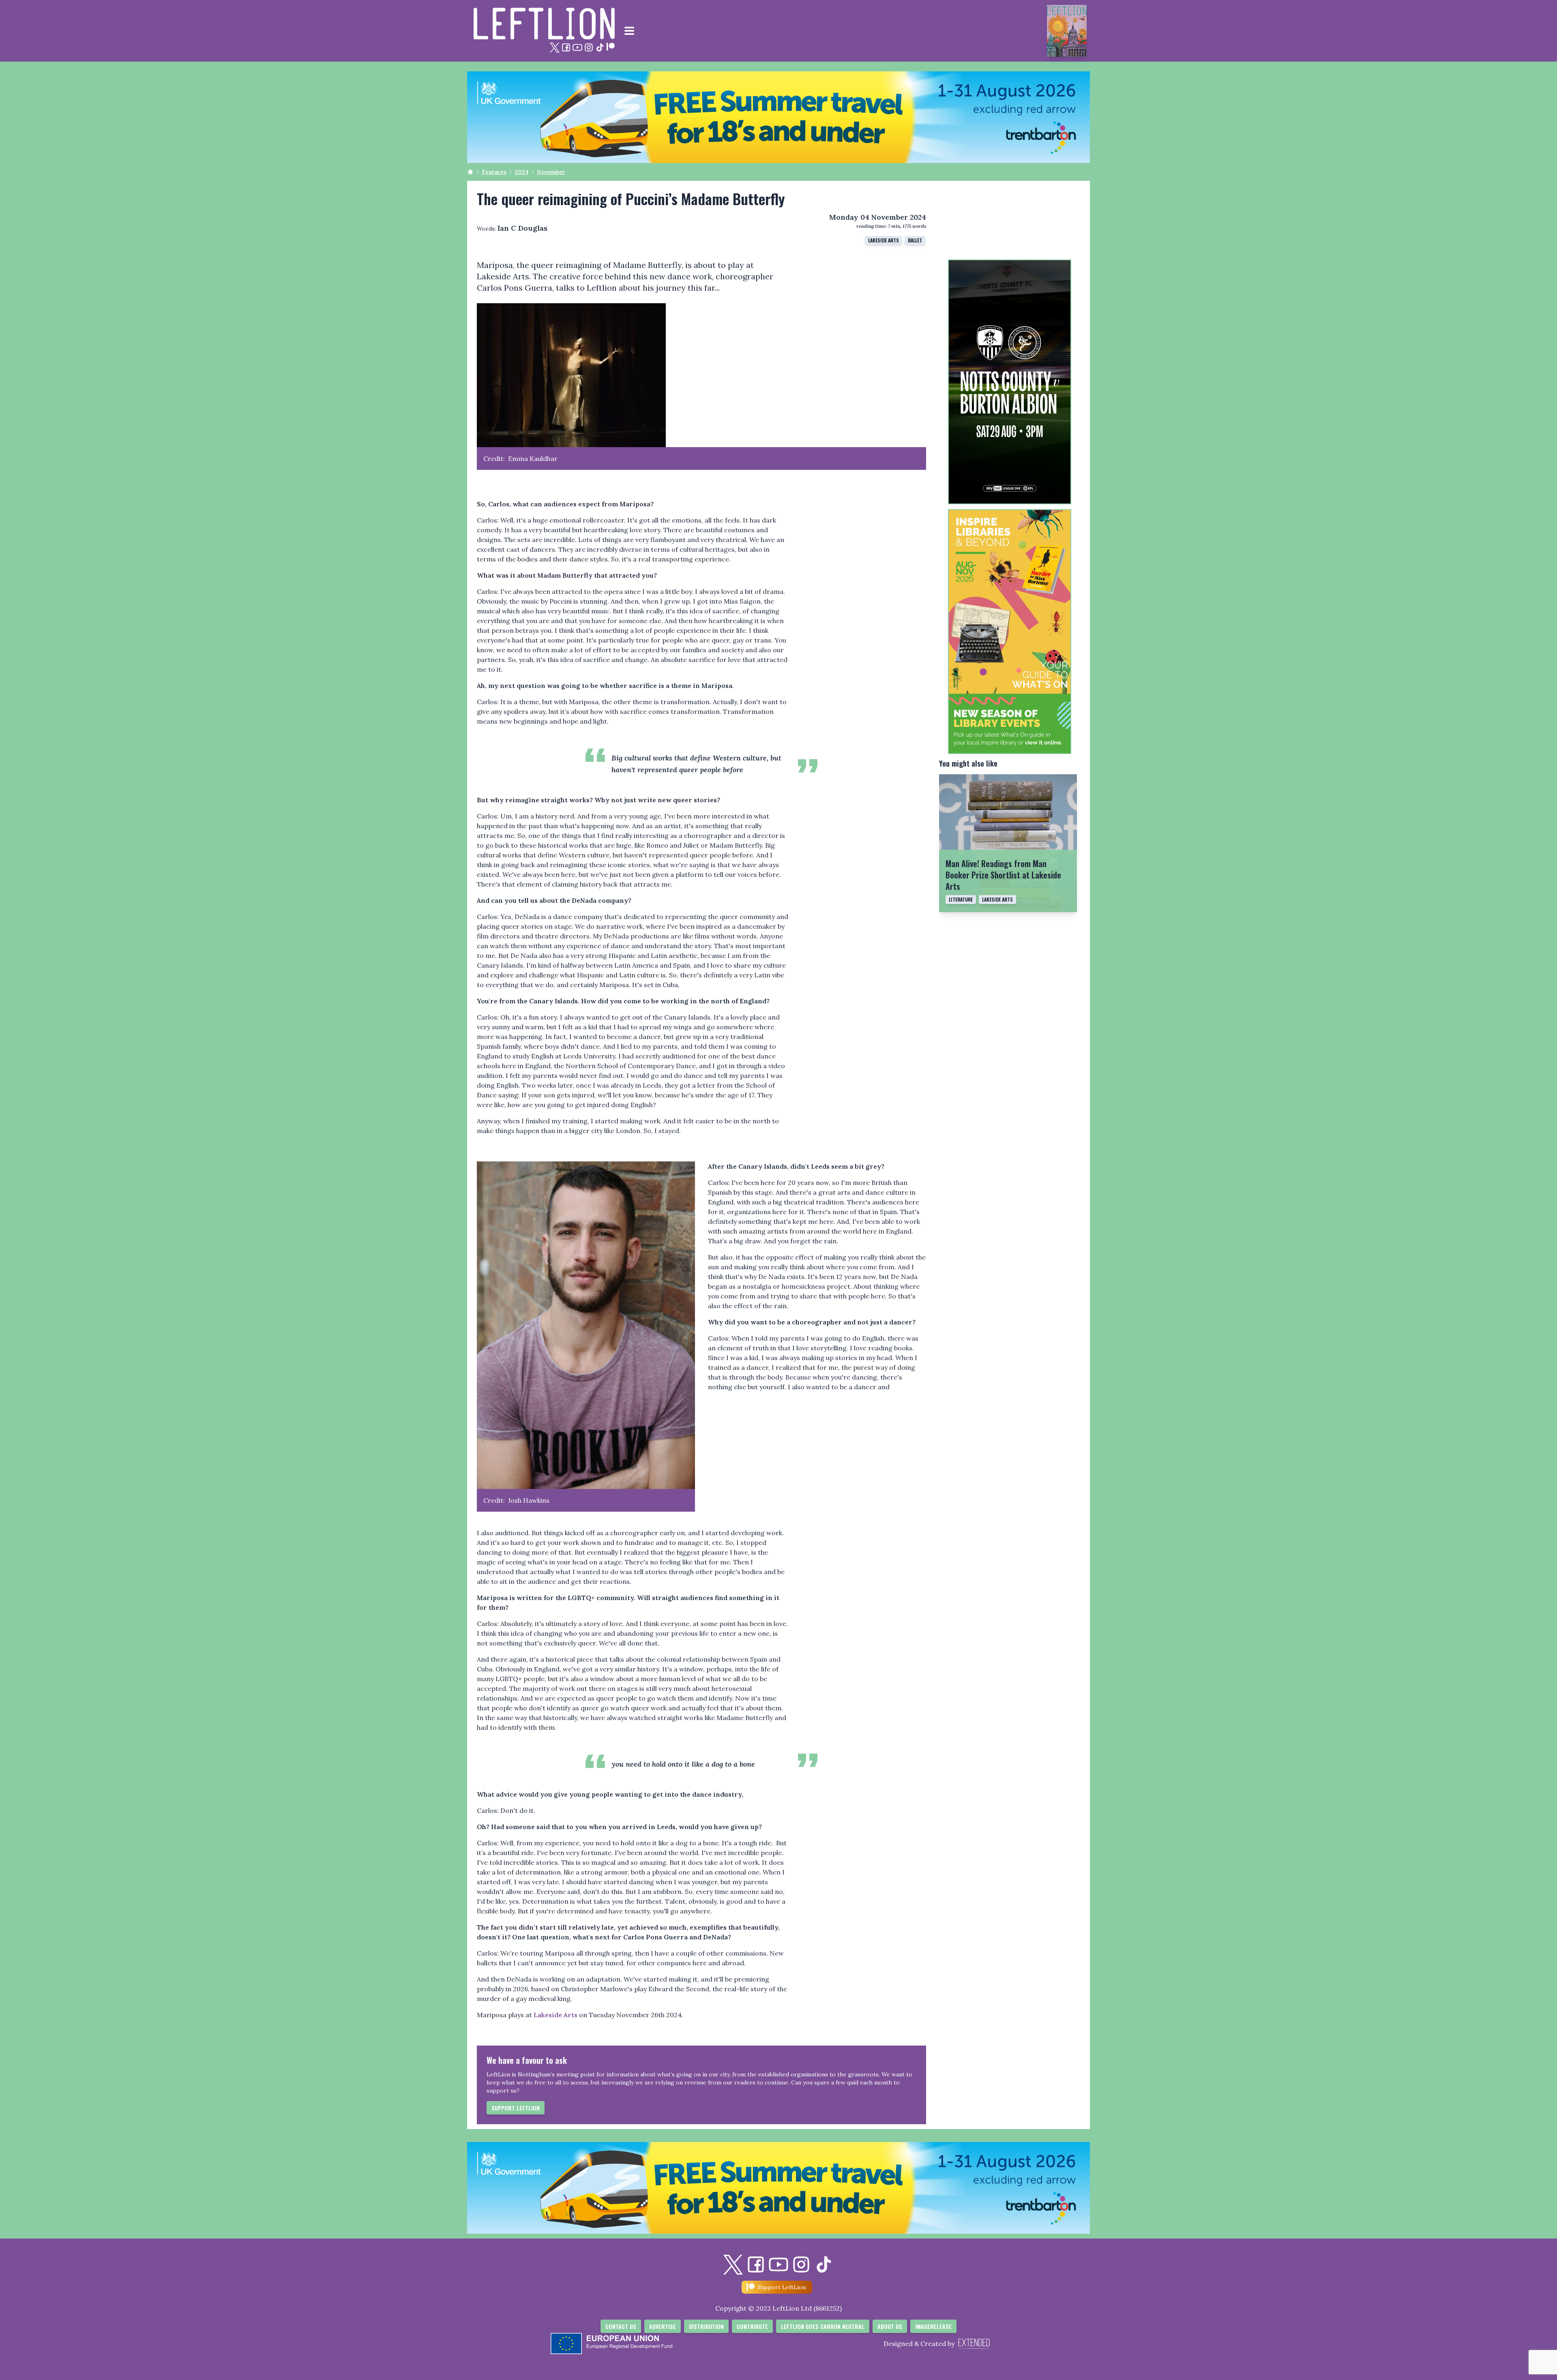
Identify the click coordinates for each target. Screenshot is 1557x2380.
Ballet (915, 240)
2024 (522, 172)
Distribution (706, 2326)
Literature (961, 899)
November (551, 172)
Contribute (752, 2326)
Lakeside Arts (884, 240)
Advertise (663, 2326)
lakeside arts (997, 899)
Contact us (621, 2326)
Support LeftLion (516, 2108)
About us (890, 2326)
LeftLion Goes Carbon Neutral (823, 2326)
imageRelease (933, 2326)
